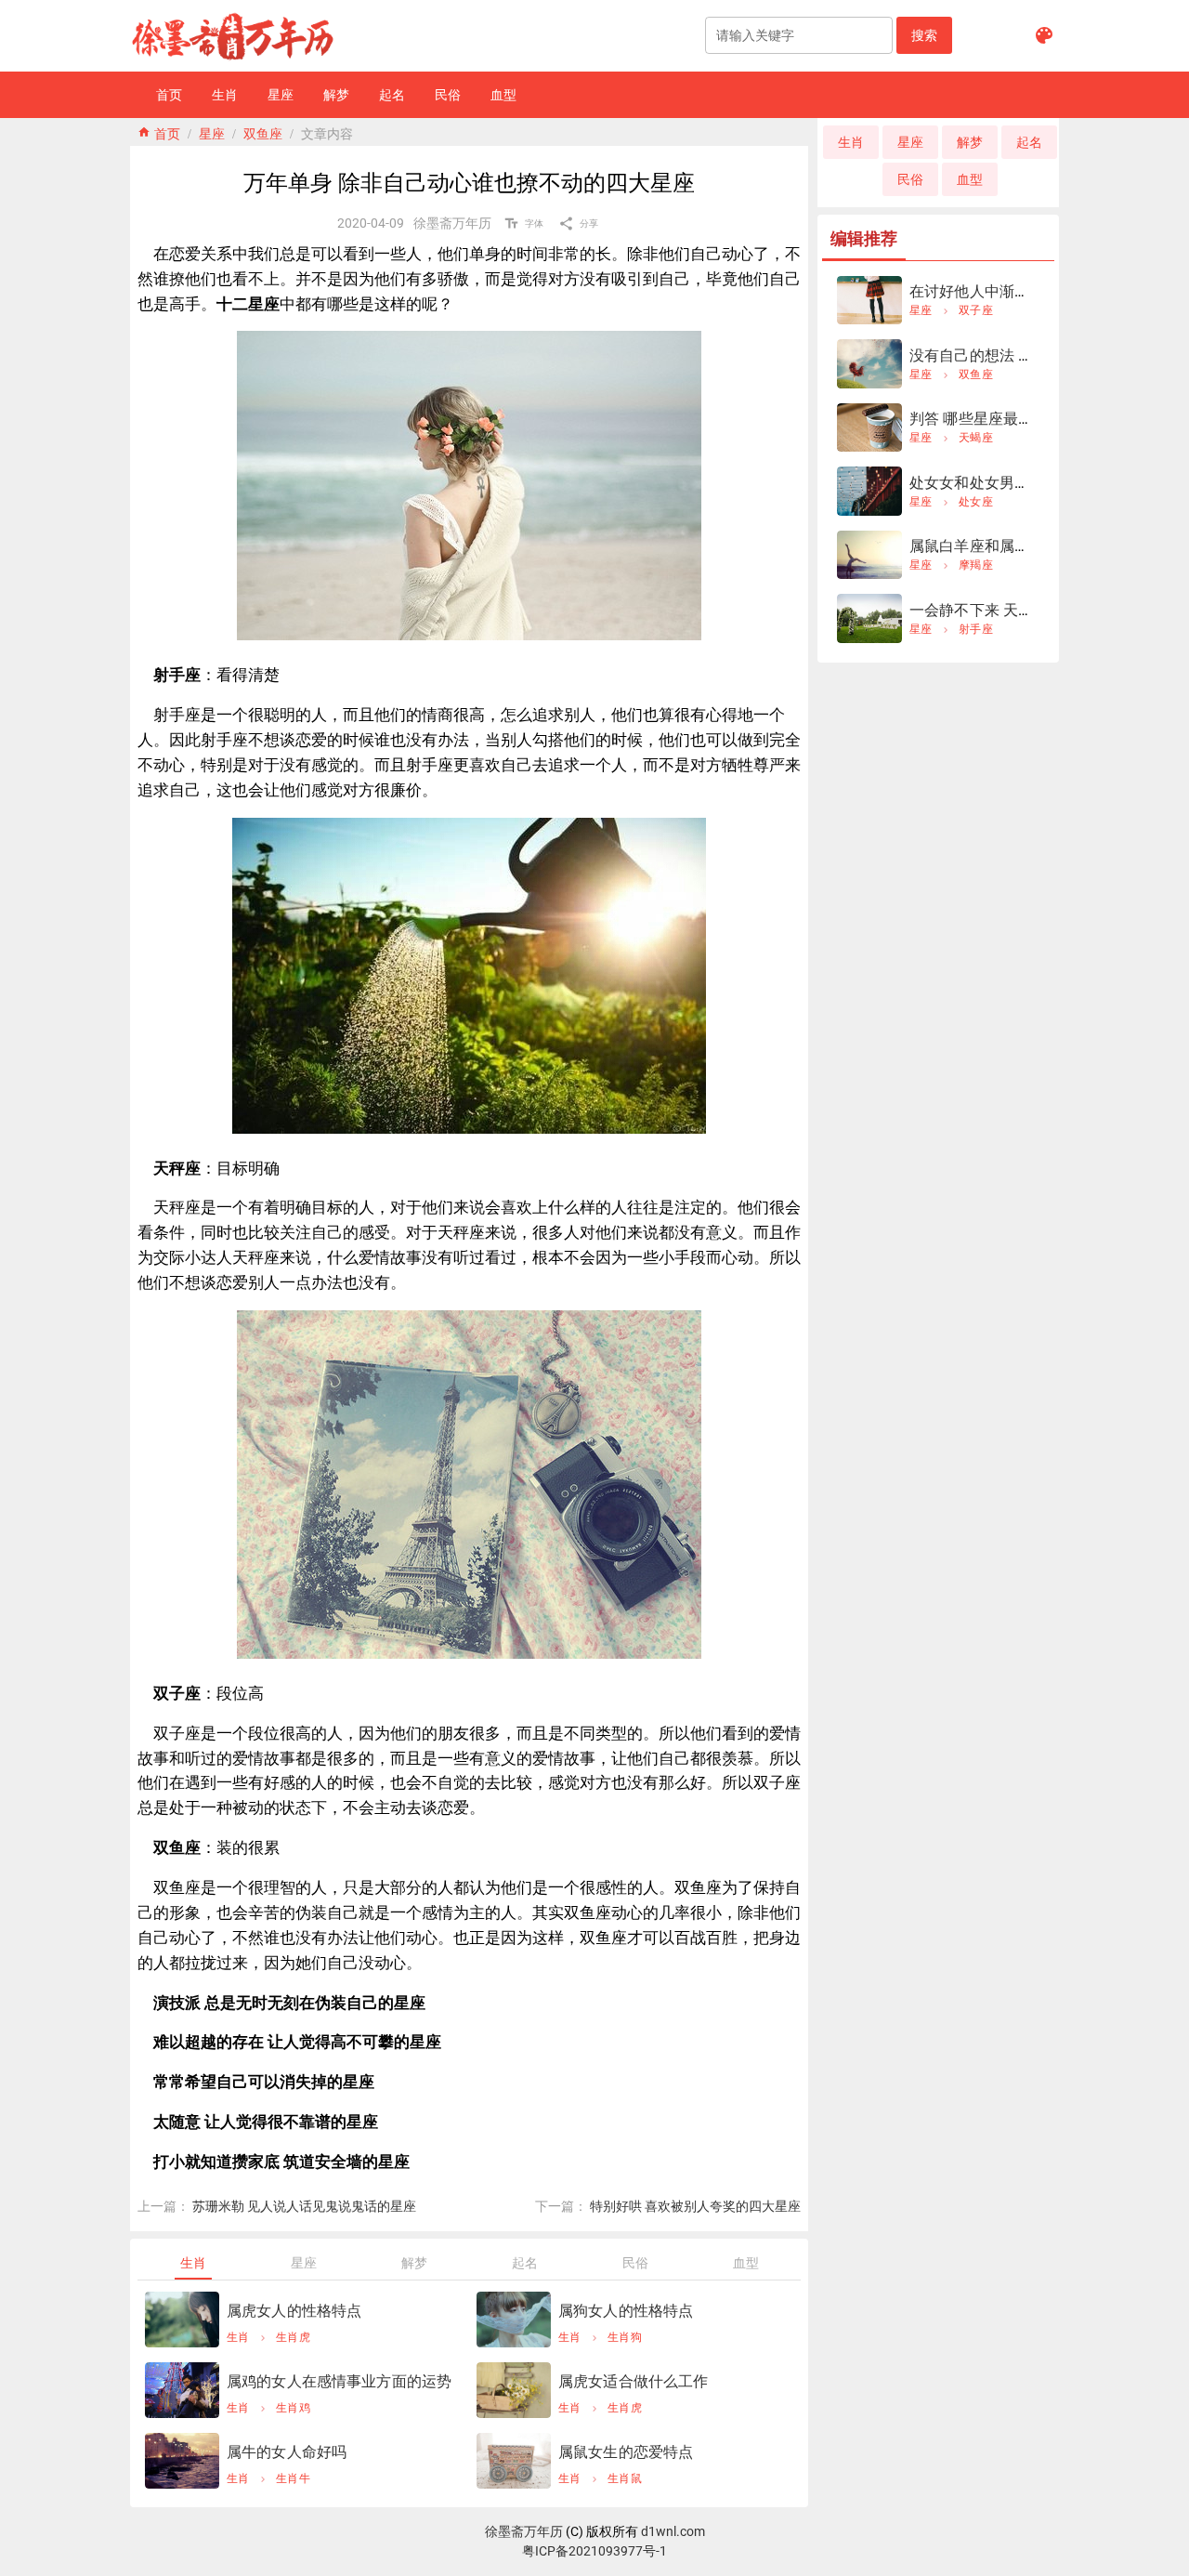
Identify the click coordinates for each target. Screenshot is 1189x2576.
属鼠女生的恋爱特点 (626, 2452)
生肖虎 (293, 2337)
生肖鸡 (293, 2408)
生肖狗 (625, 2337)
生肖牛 (293, 2478)
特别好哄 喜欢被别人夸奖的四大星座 (695, 2206)
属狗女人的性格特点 (626, 2311)
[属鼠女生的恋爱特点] (514, 2461)
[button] (924, 35)
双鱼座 (263, 132)
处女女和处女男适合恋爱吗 (1000, 483)
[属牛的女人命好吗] (182, 2461)
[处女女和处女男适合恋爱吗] (869, 491)
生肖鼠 (625, 2478)
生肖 (238, 2337)
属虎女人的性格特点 (294, 2311)
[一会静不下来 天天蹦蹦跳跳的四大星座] (869, 618)
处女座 (976, 502)
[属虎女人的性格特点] (182, 2320)
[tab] (193, 2263)
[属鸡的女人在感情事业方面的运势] (182, 2390)
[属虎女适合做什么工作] (514, 2390)
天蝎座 (976, 438)
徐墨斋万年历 (524, 2531)
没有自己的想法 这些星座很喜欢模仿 (1032, 355)
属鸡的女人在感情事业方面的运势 (339, 2381)
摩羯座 (976, 565)
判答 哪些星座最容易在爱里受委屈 (1024, 419)
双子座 (976, 310)
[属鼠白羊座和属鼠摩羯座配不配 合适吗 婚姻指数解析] (869, 555)
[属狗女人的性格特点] (514, 2320)
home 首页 (159, 132)
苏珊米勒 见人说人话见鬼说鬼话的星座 (304, 2206)
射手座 (976, 629)
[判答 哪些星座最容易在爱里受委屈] (869, 428)
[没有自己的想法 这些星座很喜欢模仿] (869, 364)
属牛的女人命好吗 (287, 2452)
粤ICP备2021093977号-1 (594, 2551)
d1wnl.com (673, 2531)
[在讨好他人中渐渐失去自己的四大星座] (869, 301)
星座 (212, 132)
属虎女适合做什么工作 (634, 2381)
